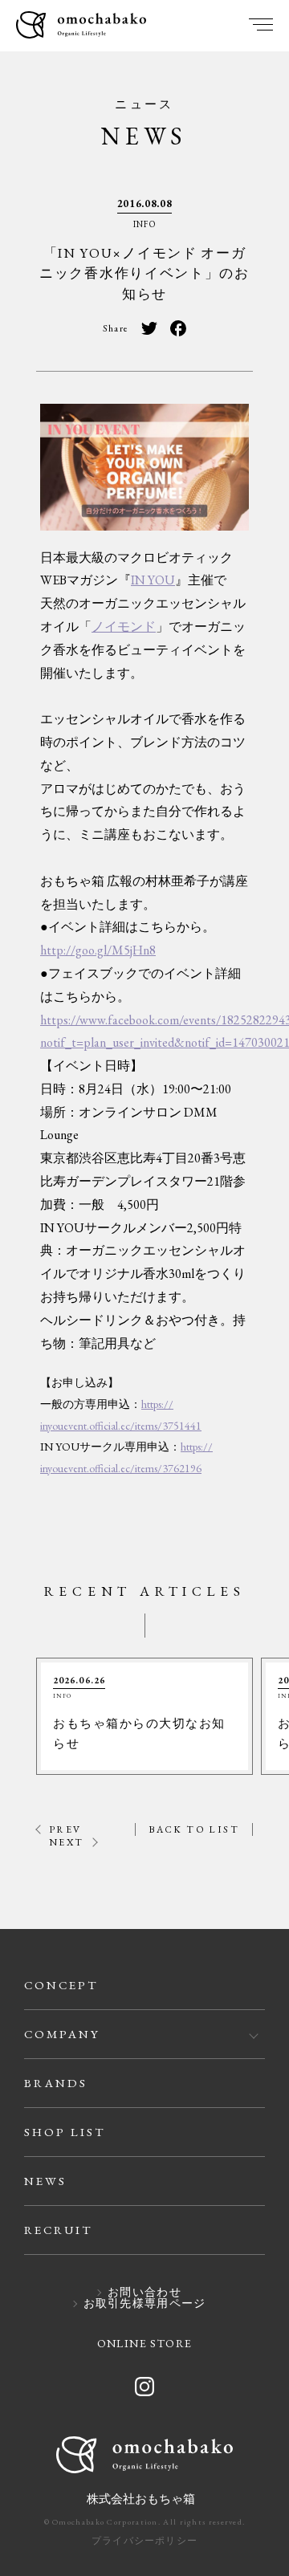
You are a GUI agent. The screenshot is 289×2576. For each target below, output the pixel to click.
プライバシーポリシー (144, 2541)
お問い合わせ (144, 2293)
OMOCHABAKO (81, 26)
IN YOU (153, 580)
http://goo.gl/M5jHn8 (98, 950)
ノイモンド (124, 627)
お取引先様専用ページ (145, 2304)
